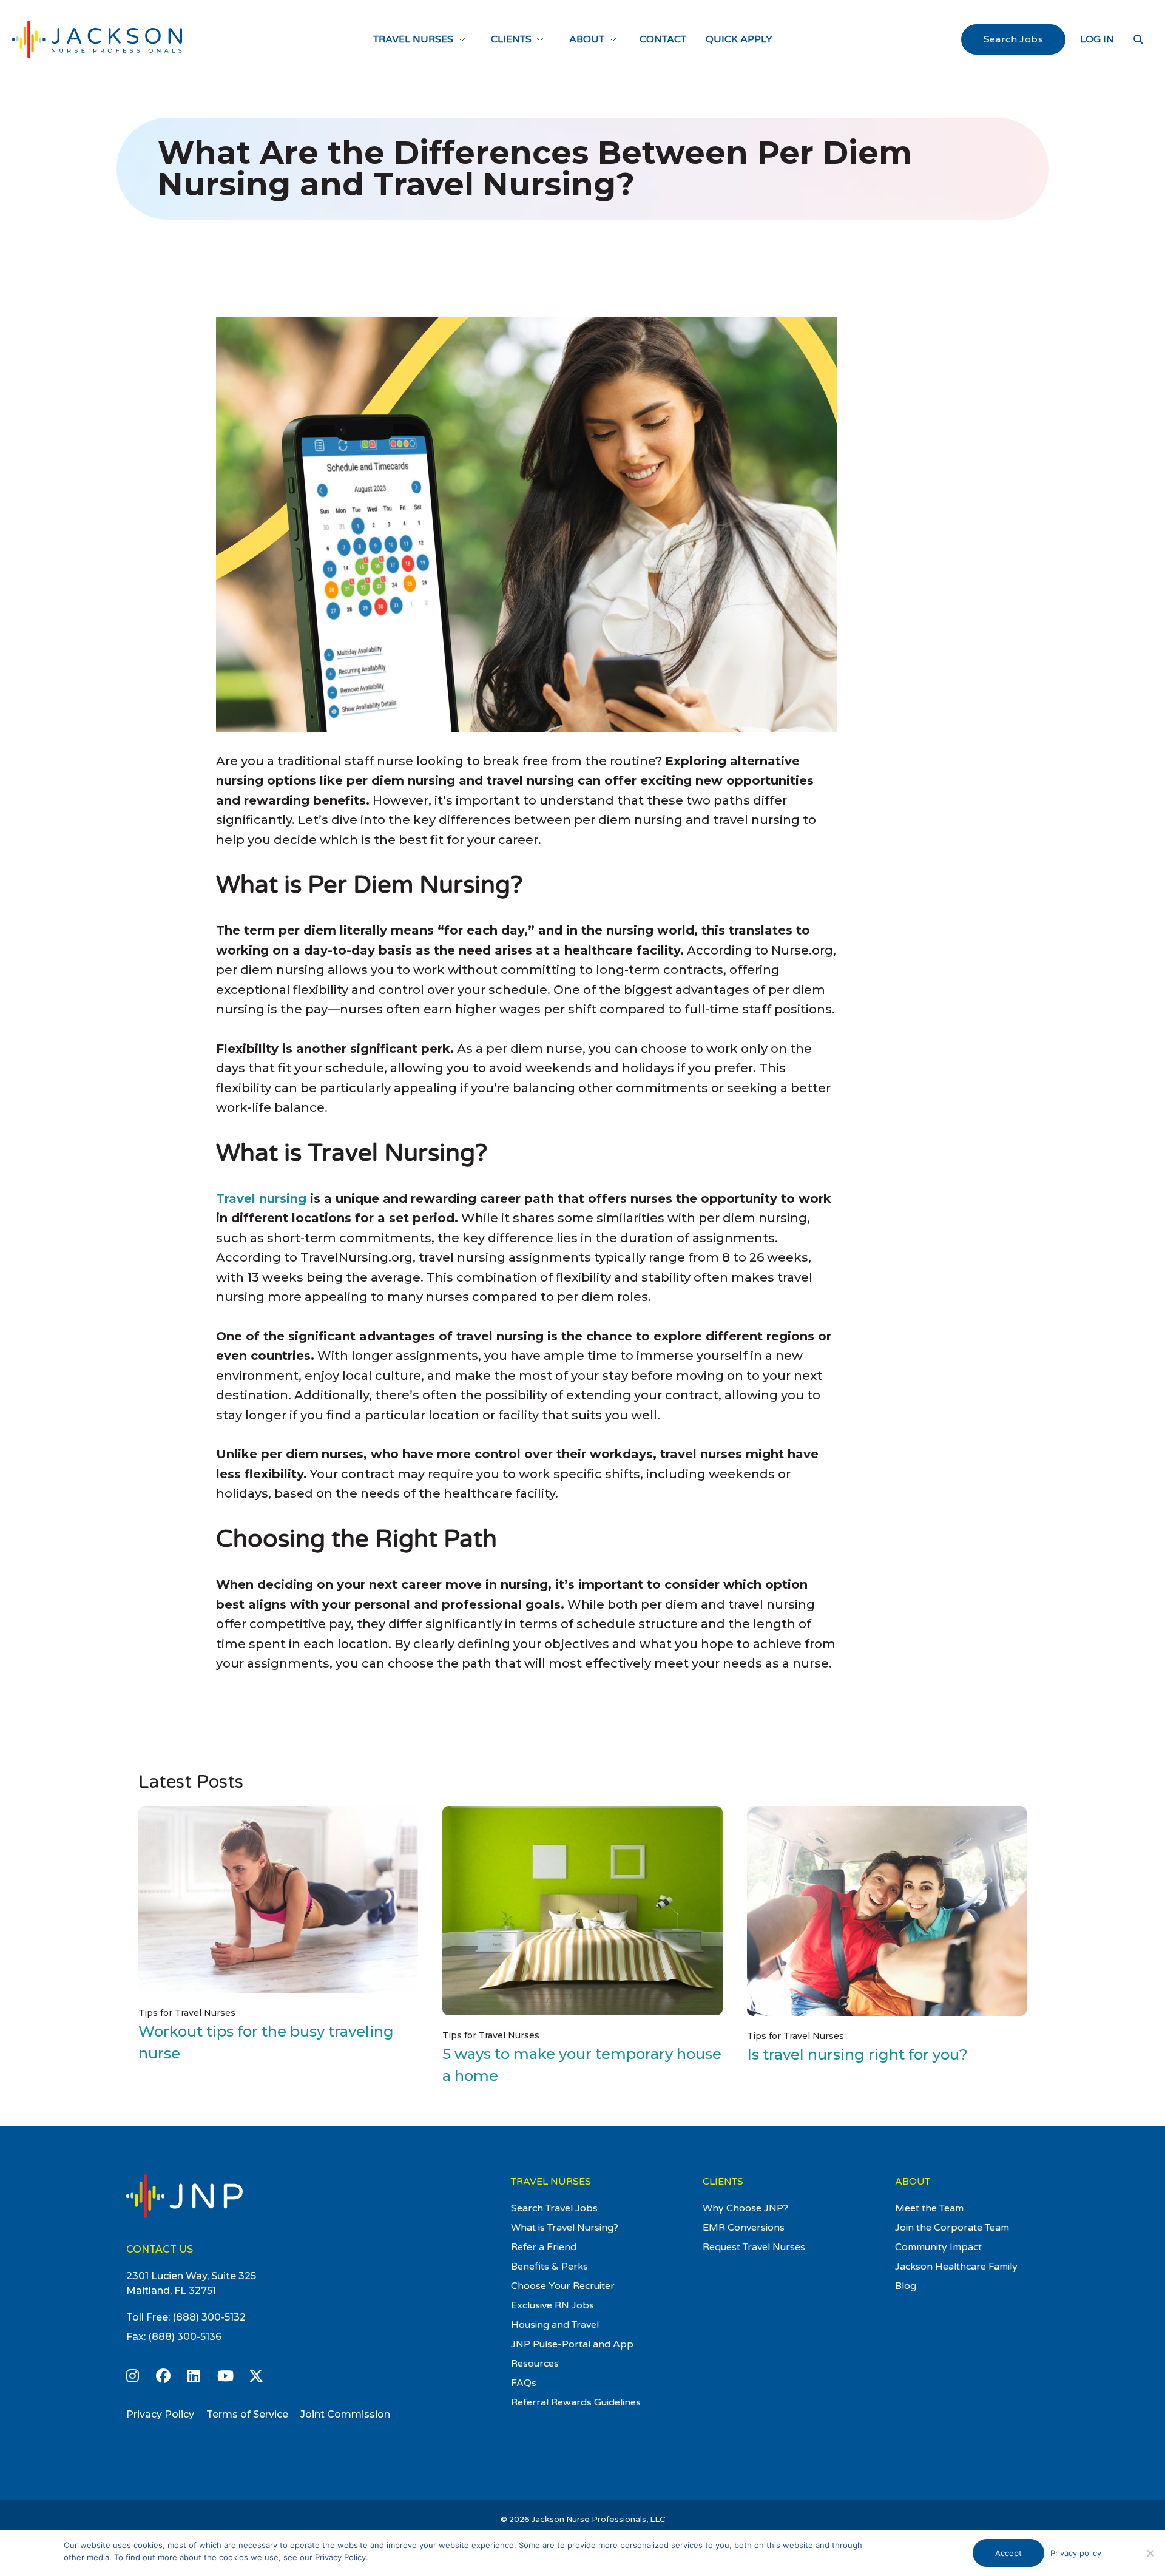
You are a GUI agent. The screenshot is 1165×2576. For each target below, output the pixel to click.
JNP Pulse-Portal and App (572, 2344)
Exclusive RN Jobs (552, 2305)
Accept (1008, 2553)
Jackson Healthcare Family (956, 2267)
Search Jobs (1013, 39)
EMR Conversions (744, 2228)
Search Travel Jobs (554, 2208)
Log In (1097, 39)
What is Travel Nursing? (565, 2228)
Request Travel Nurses (754, 2247)
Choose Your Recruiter (563, 2286)
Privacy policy (1076, 2553)
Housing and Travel (555, 2325)
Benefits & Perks (549, 2267)
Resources (535, 2364)
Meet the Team (929, 2208)
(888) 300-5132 (209, 2317)
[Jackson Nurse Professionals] (97, 39)
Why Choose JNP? (745, 2208)
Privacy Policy (160, 2414)
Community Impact (938, 2247)
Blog (906, 2286)
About (587, 39)
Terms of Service (247, 2414)
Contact (663, 39)
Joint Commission (345, 2414)
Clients (511, 39)
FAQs (524, 2383)
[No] (1150, 2553)
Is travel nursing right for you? (857, 2054)
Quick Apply (739, 39)
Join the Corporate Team (952, 2228)
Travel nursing (261, 1198)
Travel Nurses (413, 39)
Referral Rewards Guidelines (576, 2402)
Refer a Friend (544, 2247)
